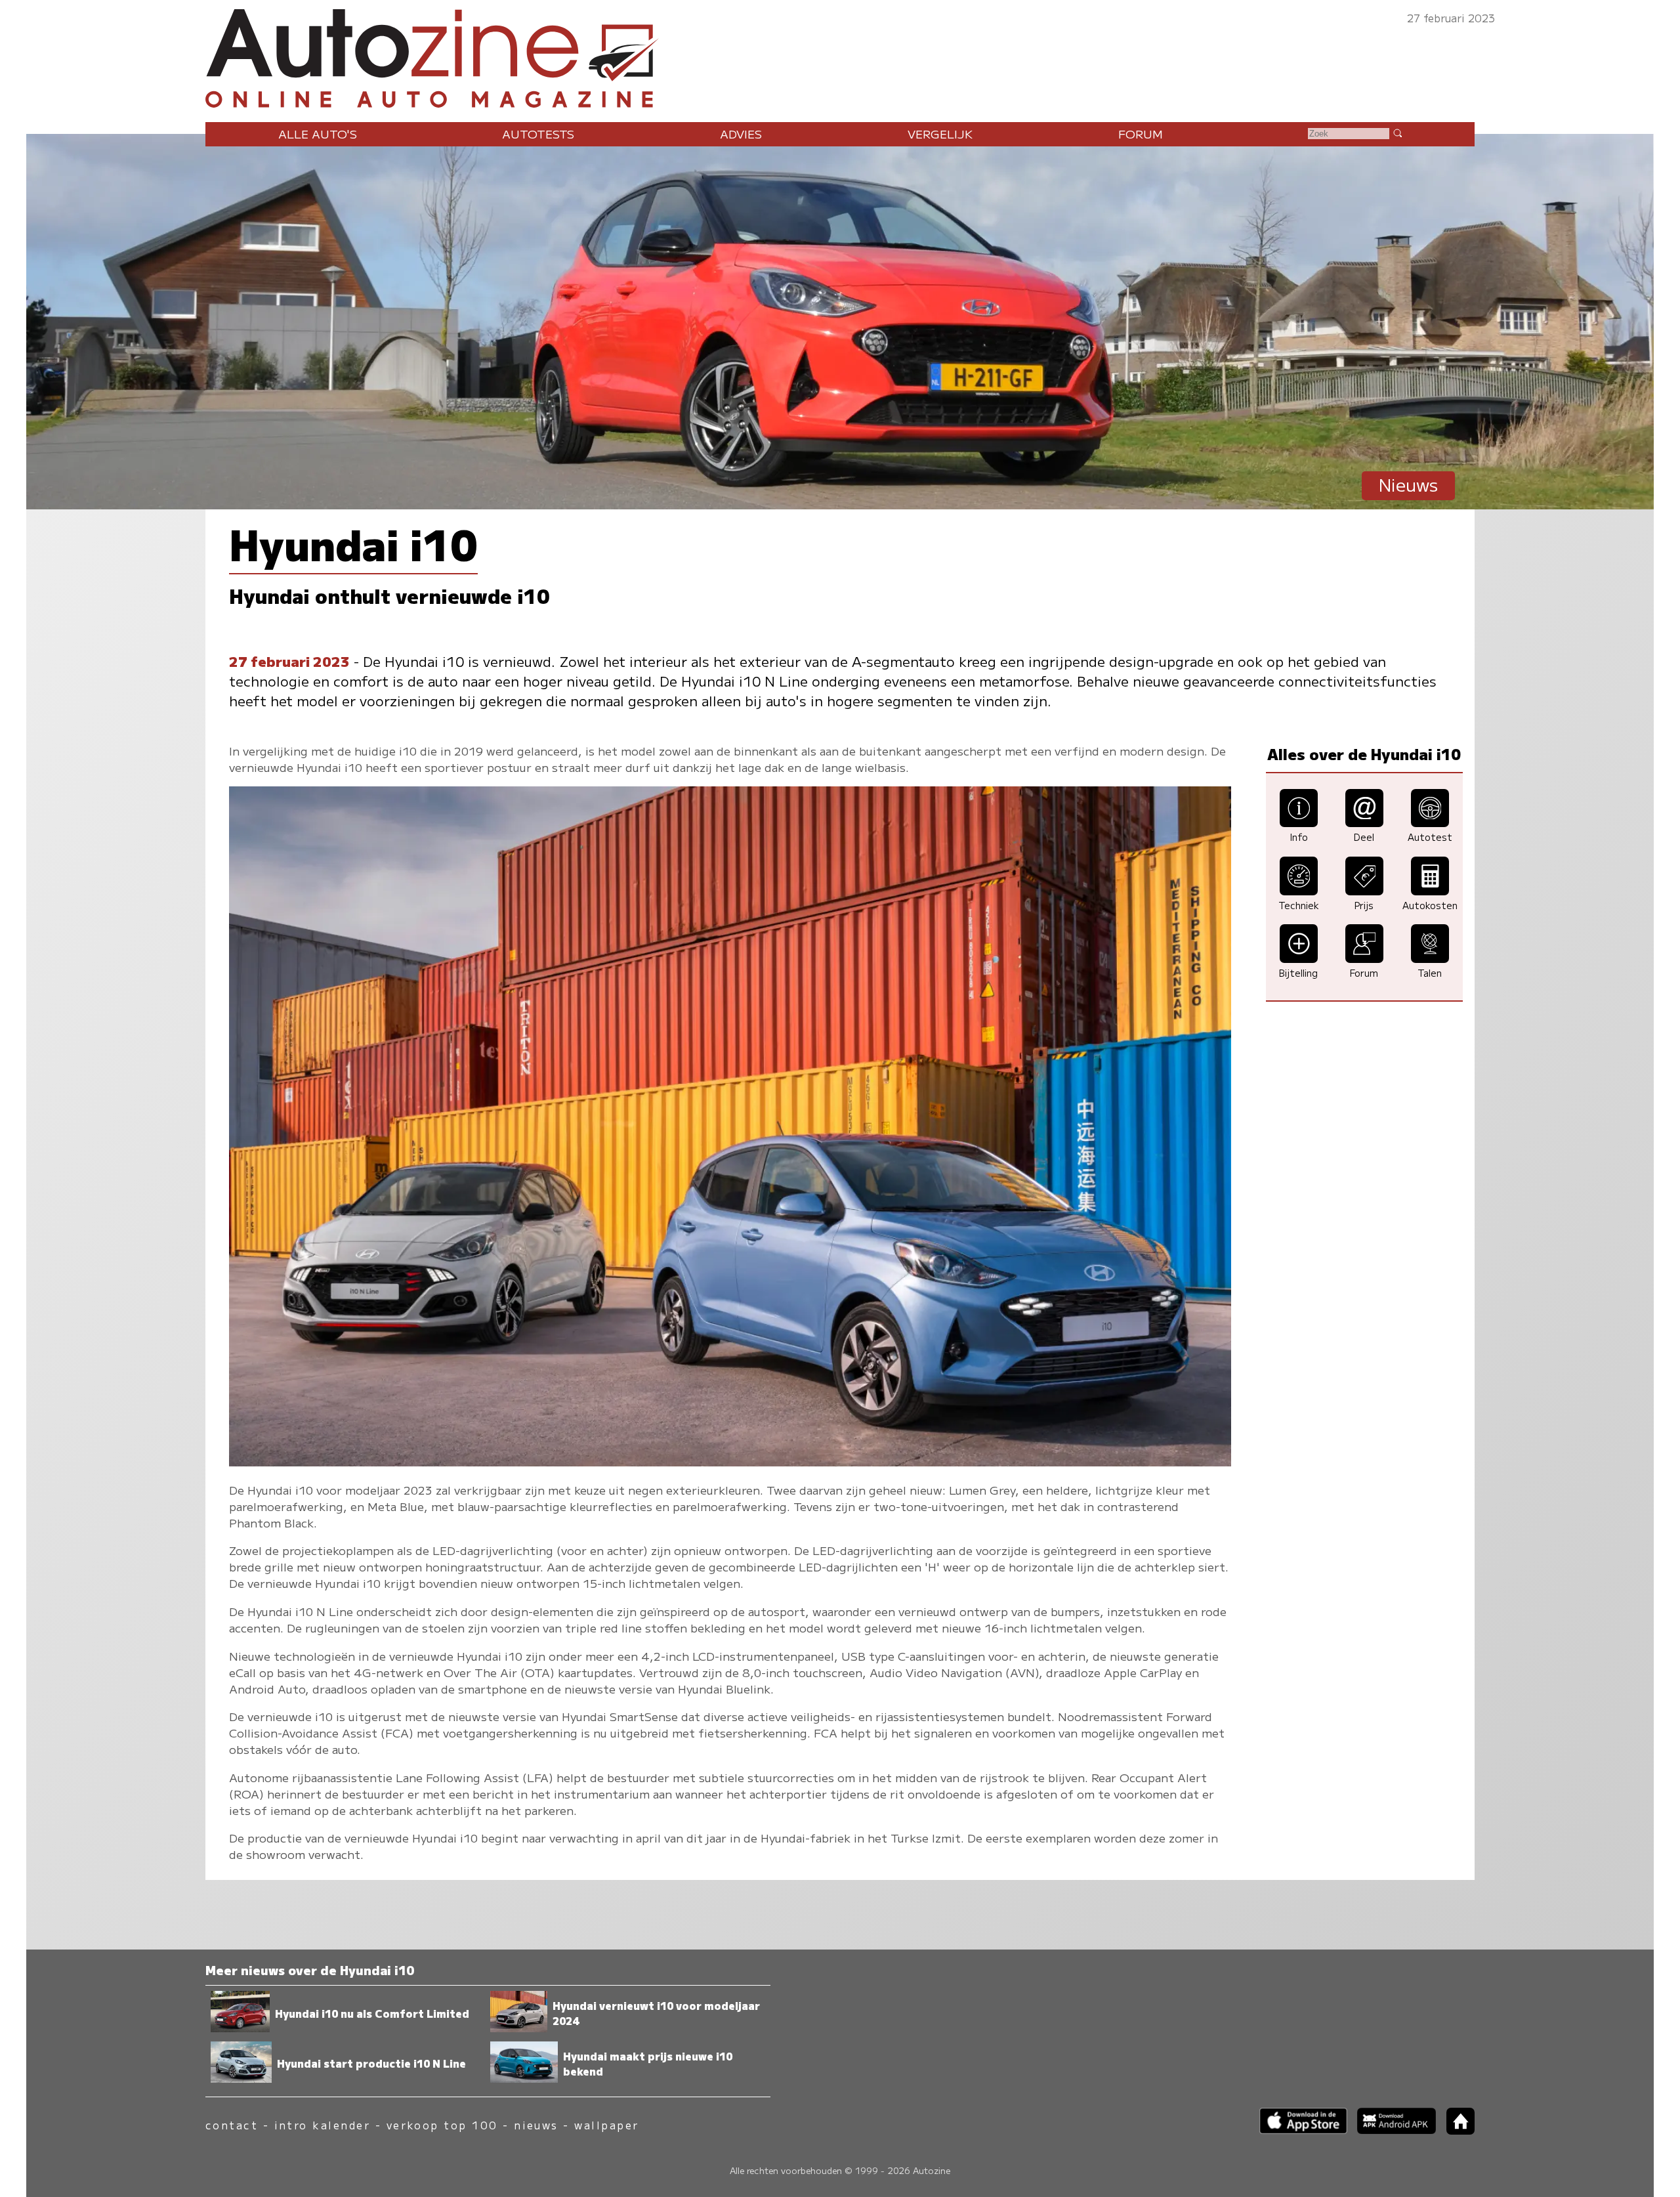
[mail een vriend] (1364, 822)
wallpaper (606, 2125)
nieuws (536, 2125)
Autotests (538, 134)
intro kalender (323, 2125)
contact (232, 2125)
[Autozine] (840, 55)
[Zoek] (1397, 133)
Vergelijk (940, 134)
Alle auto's (318, 134)
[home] (1456, 2130)
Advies (741, 134)
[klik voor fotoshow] (730, 1461)
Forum (1141, 134)
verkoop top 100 (442, 2125)
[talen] (1430, 958)
